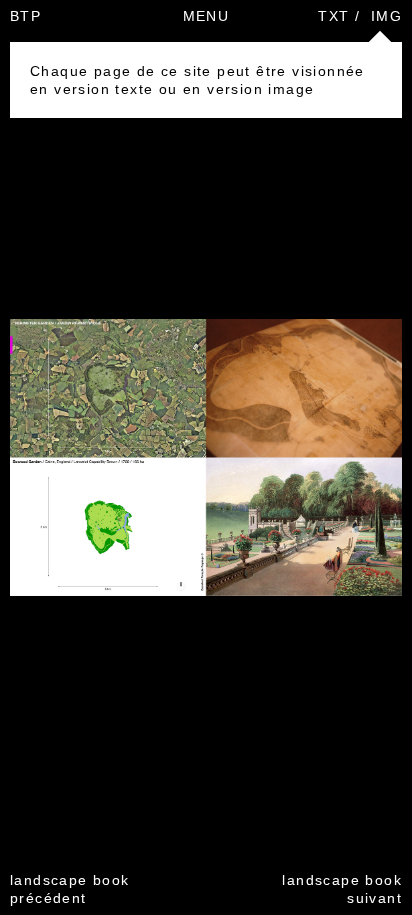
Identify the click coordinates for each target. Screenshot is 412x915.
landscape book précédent (70, 889)
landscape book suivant (342, 889)
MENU (206, 16)
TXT (333, 16)
